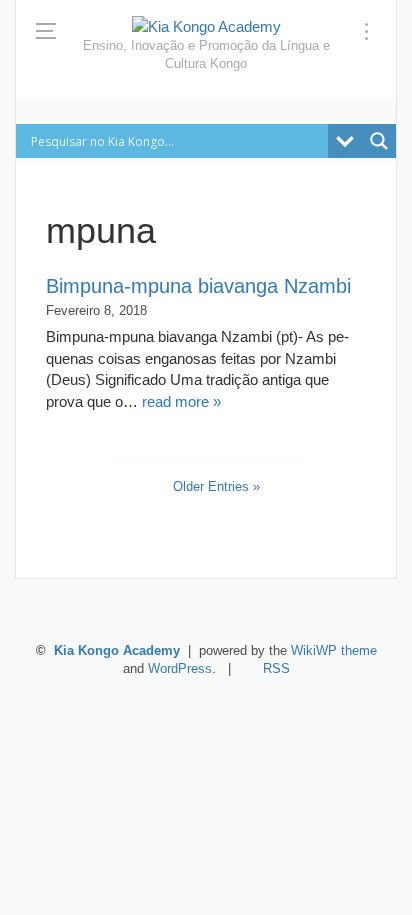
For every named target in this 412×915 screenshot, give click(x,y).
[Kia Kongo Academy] (206, 26)
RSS (276, 669)
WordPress (180, 669)
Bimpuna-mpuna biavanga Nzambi (198, 286)
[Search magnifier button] (379, 141)
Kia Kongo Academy (117, 651)
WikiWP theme (334, 651)
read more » (181, 401)
